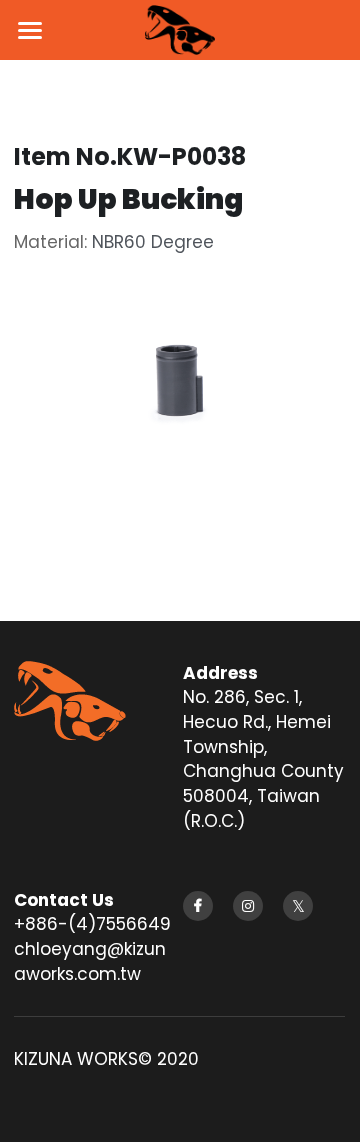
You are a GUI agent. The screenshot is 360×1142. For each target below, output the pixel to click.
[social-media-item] (298, 906)
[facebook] (198, 906)
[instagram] (248, 906)
